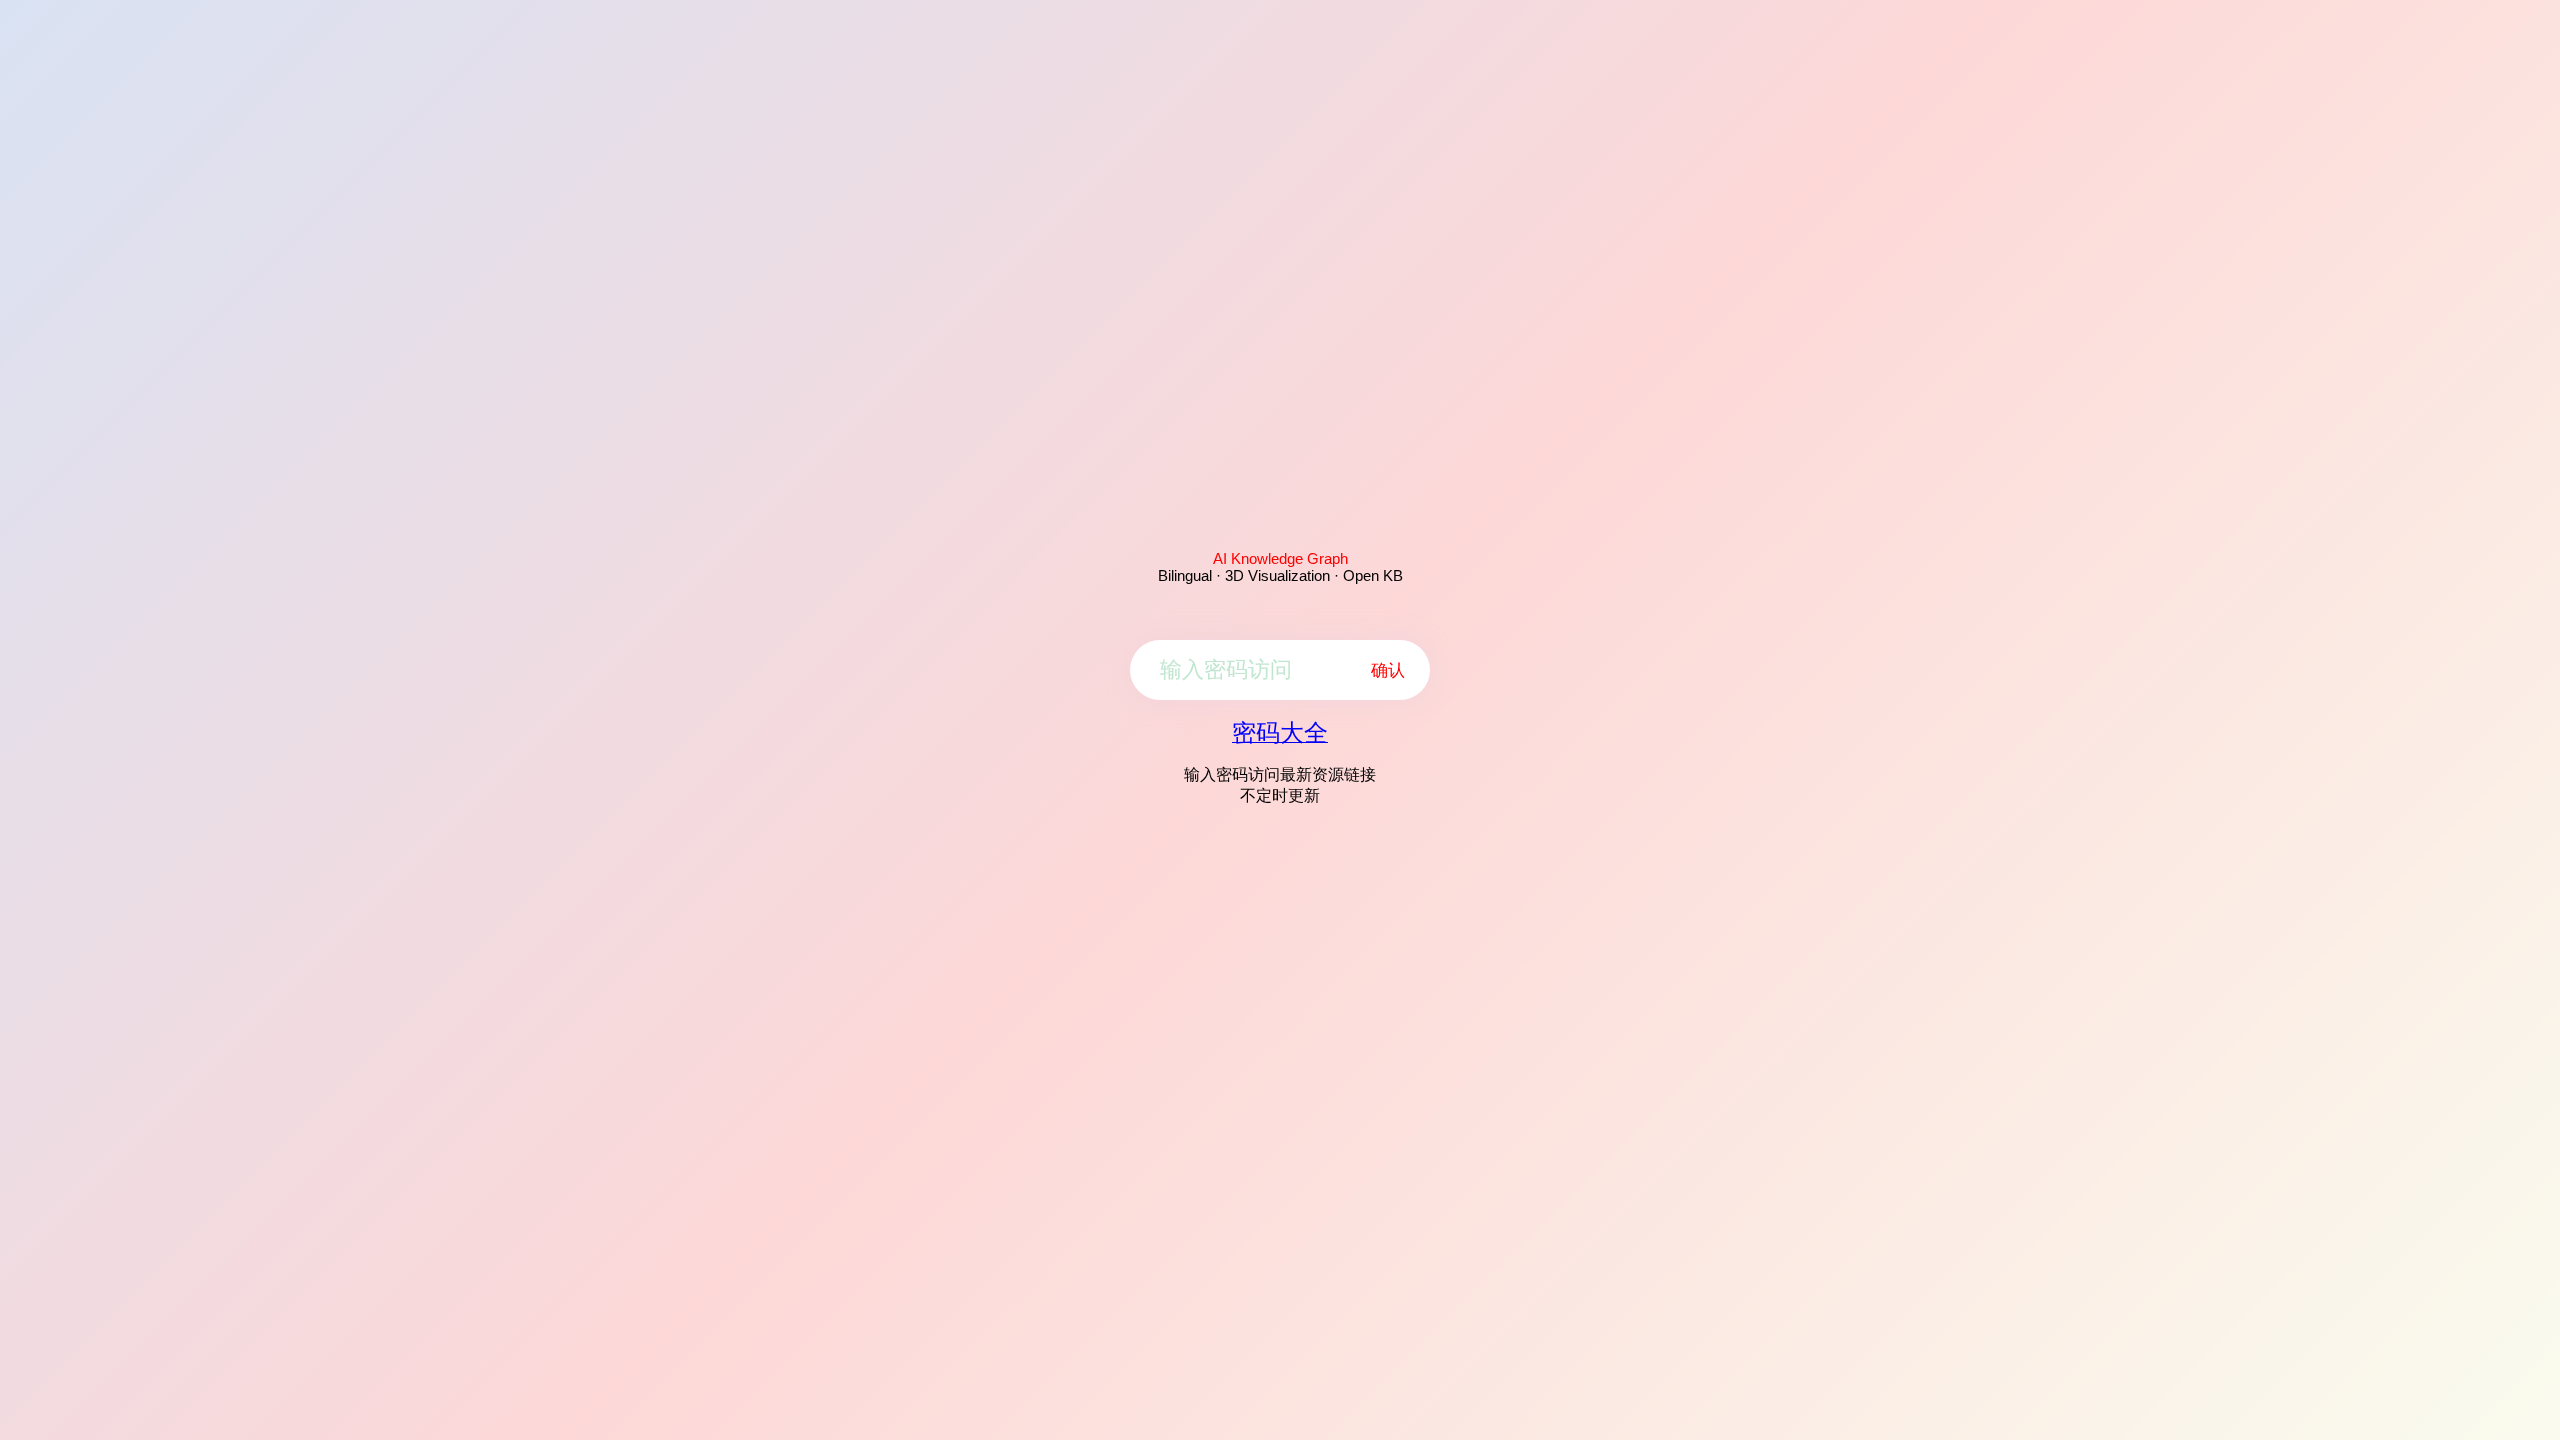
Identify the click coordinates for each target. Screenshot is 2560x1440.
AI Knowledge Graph (1280, 558)
